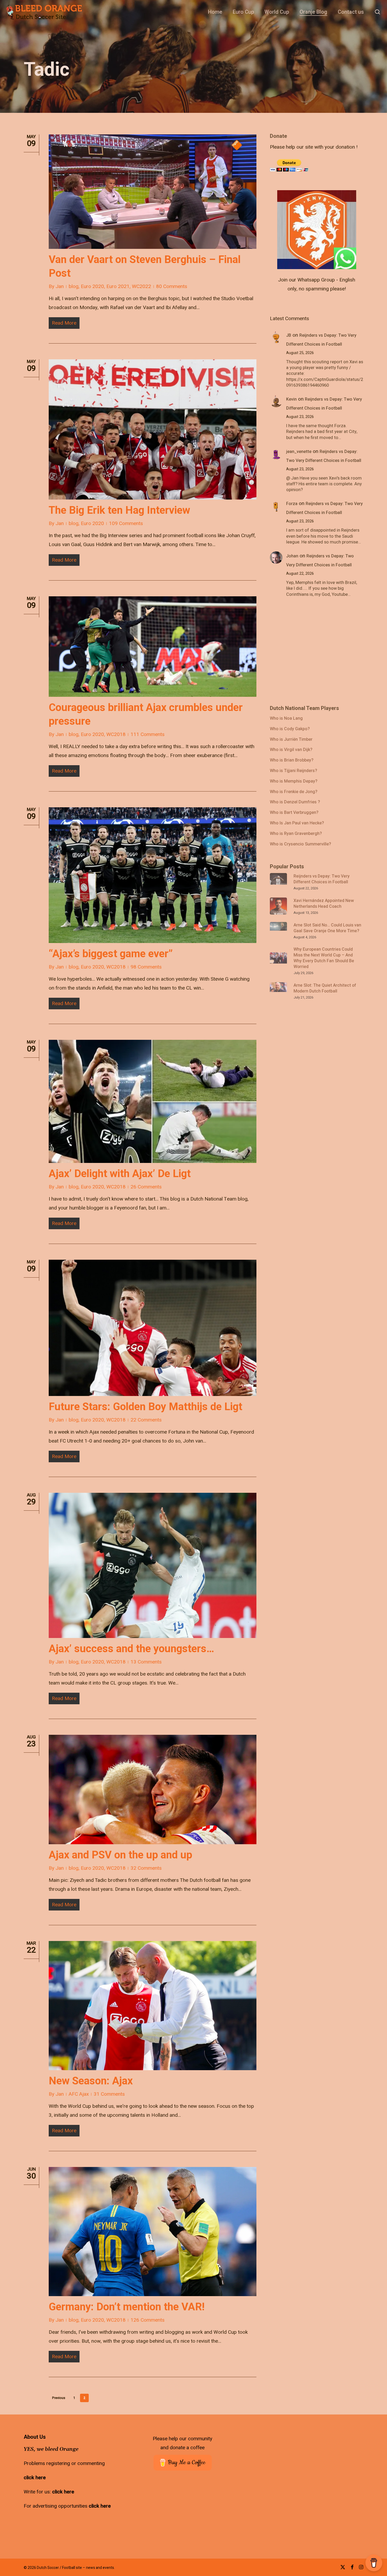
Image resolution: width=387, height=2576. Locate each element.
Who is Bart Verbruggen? (294, 813)
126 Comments (148, 2320)
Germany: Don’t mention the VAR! (127, 2307)
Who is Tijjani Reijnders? (293, 771)
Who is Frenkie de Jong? (294, 792)
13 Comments (146, 1662)
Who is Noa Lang (286, 719)
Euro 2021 (118, 286)
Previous (59, 2398)
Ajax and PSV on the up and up (120, 1855)
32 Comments (146, 1868)
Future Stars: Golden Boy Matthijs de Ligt (145, 1407)
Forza (292, 504)
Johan (292, 556)
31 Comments (109, 2094)
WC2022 (142, 286)
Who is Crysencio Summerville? (300, 844)
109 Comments (126, 523)
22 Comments (146, 1420)
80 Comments (172, 286)
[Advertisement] (309, 654)
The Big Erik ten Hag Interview (119, 510)
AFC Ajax (79, 2094)
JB (289, 335)
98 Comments (146, 967)
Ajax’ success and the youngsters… (131, 1649)
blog (74, 286)
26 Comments (146, 1187)
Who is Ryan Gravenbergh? (296, 834)
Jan (60, 286)
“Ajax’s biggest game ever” (111, 954)
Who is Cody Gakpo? (290, 729)
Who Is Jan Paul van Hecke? (297, 823)
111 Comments (148, 734)
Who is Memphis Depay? (294, 782)
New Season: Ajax (91, 2081)
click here (35, 2478)
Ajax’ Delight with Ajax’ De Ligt (120, 1174)
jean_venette (299, 452)
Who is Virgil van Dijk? (291, 750)
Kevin (291, 399)
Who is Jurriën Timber (291, 740)
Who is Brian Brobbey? (292, 760)
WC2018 (116, 734)
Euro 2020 (92, 286)
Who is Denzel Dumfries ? (295, 802)
